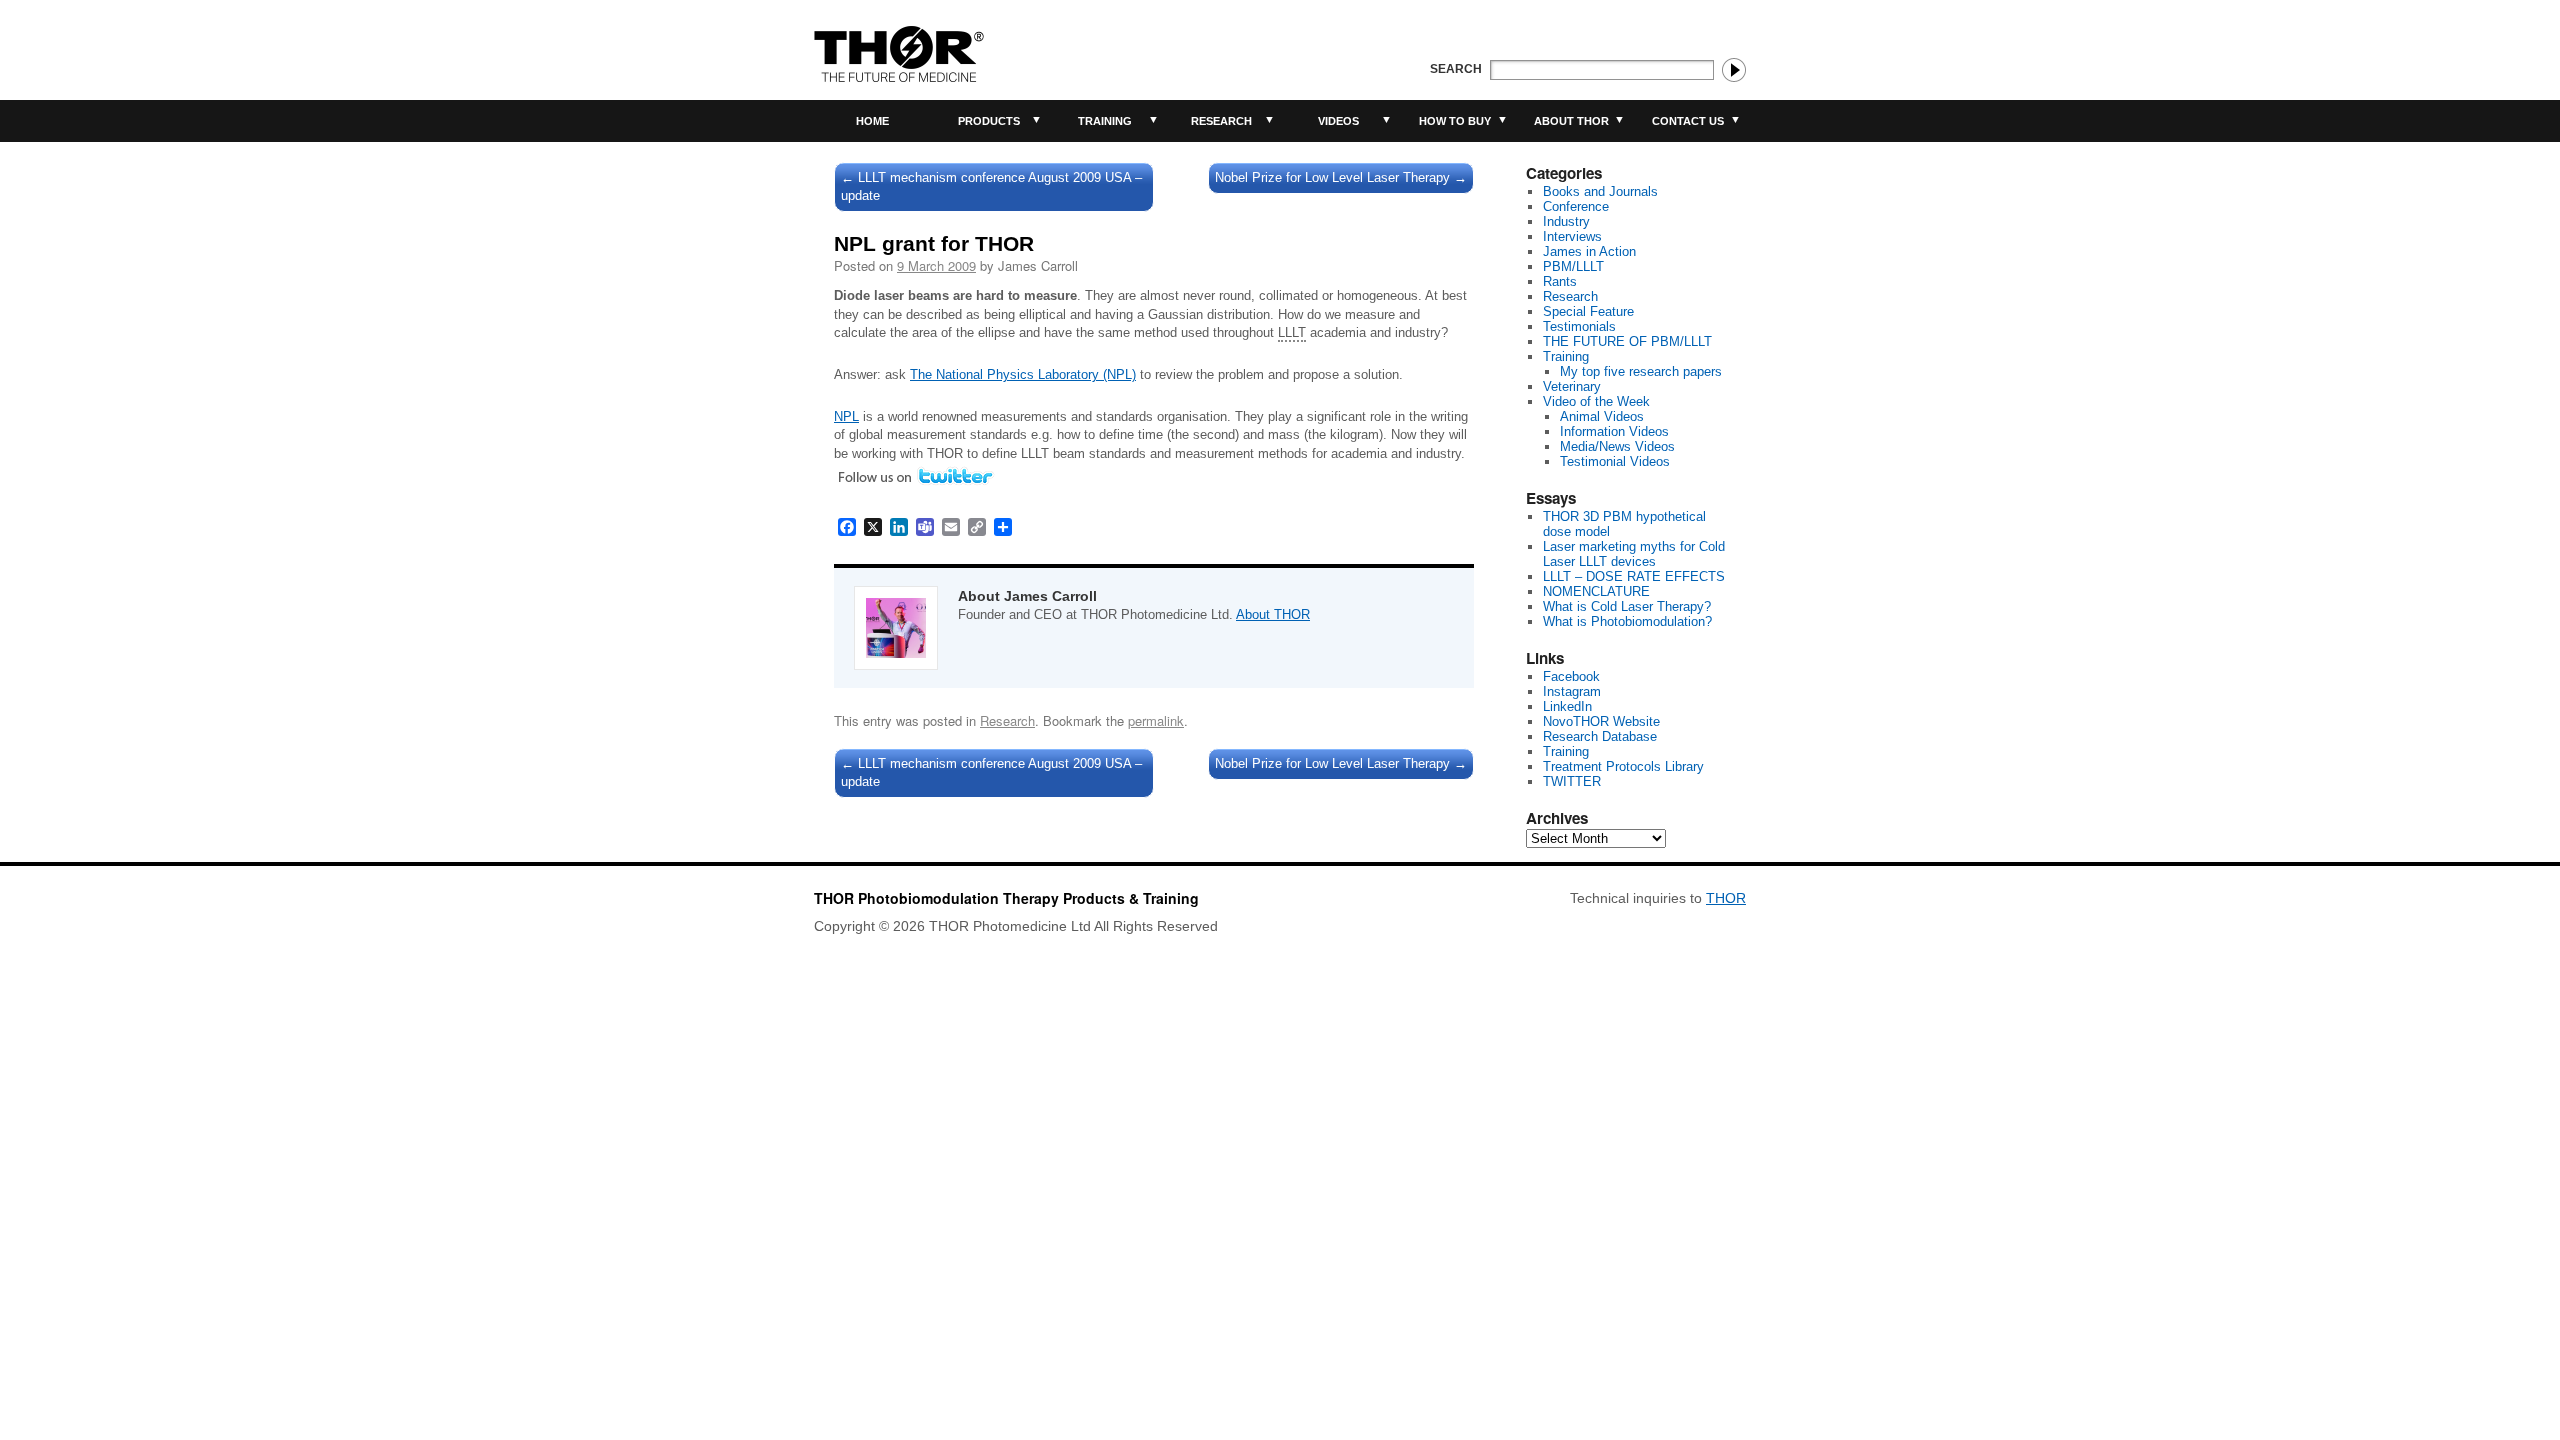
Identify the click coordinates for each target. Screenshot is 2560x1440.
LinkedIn (1567, 706)
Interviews (1572, 236)
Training (1105, 121)
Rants (1560, 281)
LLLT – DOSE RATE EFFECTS (1634, 576)
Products (989, 121)
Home (872, 121)
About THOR (1571, 121)
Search (1456, 69)
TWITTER (1572, 781)
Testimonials (1579, 326)
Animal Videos (1602, 416)
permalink (1156, 720)
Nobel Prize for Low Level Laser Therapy (1341, 177)
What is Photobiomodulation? (1627, 621)
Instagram (1572, 691)
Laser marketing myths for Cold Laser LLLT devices (1634, 554)
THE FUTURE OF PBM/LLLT (1627, 341)
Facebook (1571, 676)
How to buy (1455, 121)
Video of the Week (1596, 401)
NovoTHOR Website (1601, 721)
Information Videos (1614, 431)
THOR (1726, 898)
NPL (846, 416)
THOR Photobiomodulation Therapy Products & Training (1006, 898)
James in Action (1589, 251)
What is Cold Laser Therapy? (1627, 606)
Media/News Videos (1617, 446)
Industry (1566, 221)
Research (1221, 121)
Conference (1576, 206)
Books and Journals (1600, 191)
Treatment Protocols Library (1623, 766)
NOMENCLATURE (1596, 591)
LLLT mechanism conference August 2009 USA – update (991, 186)
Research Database (1600, 736)
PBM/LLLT (1573, 266)
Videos (1338, 121)
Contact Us (1688, 121)
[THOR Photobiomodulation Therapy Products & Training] (899, 54)
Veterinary (1572, 386)
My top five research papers (1641, 371)
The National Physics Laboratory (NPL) (1023, 374)
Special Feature (1588, 311)
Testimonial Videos (1615, 461)
